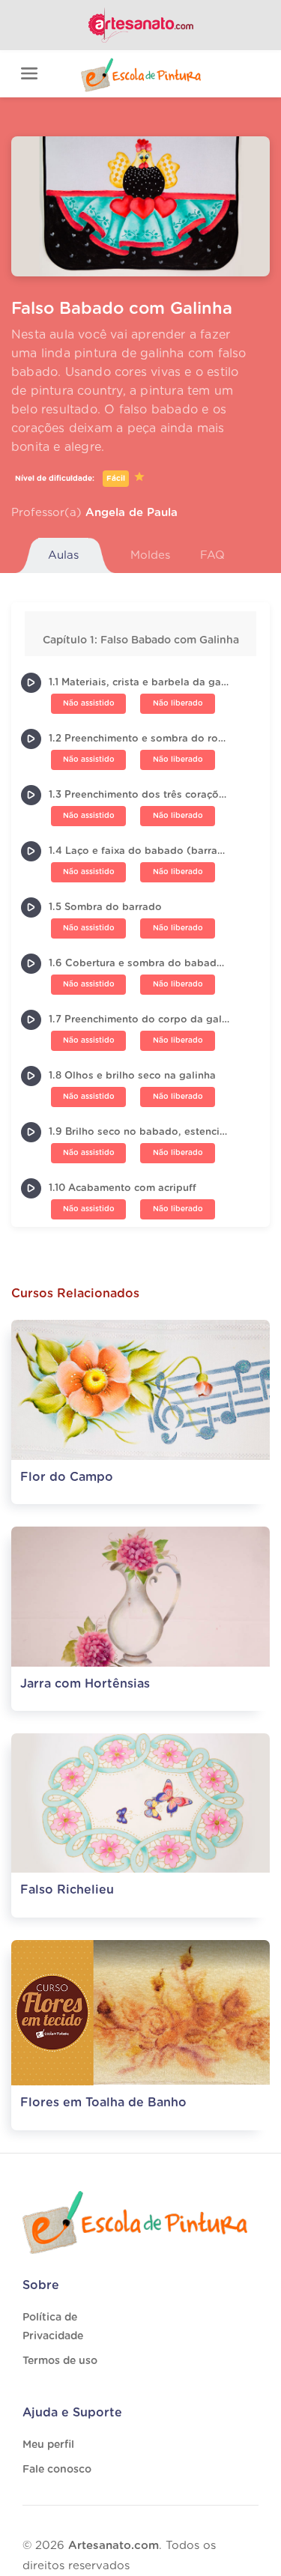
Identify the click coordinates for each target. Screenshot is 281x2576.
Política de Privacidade (53, 2327)
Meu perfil (48, 2445)
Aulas (63, 555)
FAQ (212, 555)
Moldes (150, 555)
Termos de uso (60, 2361)
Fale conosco (57, 2470)
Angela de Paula (132, 513)
